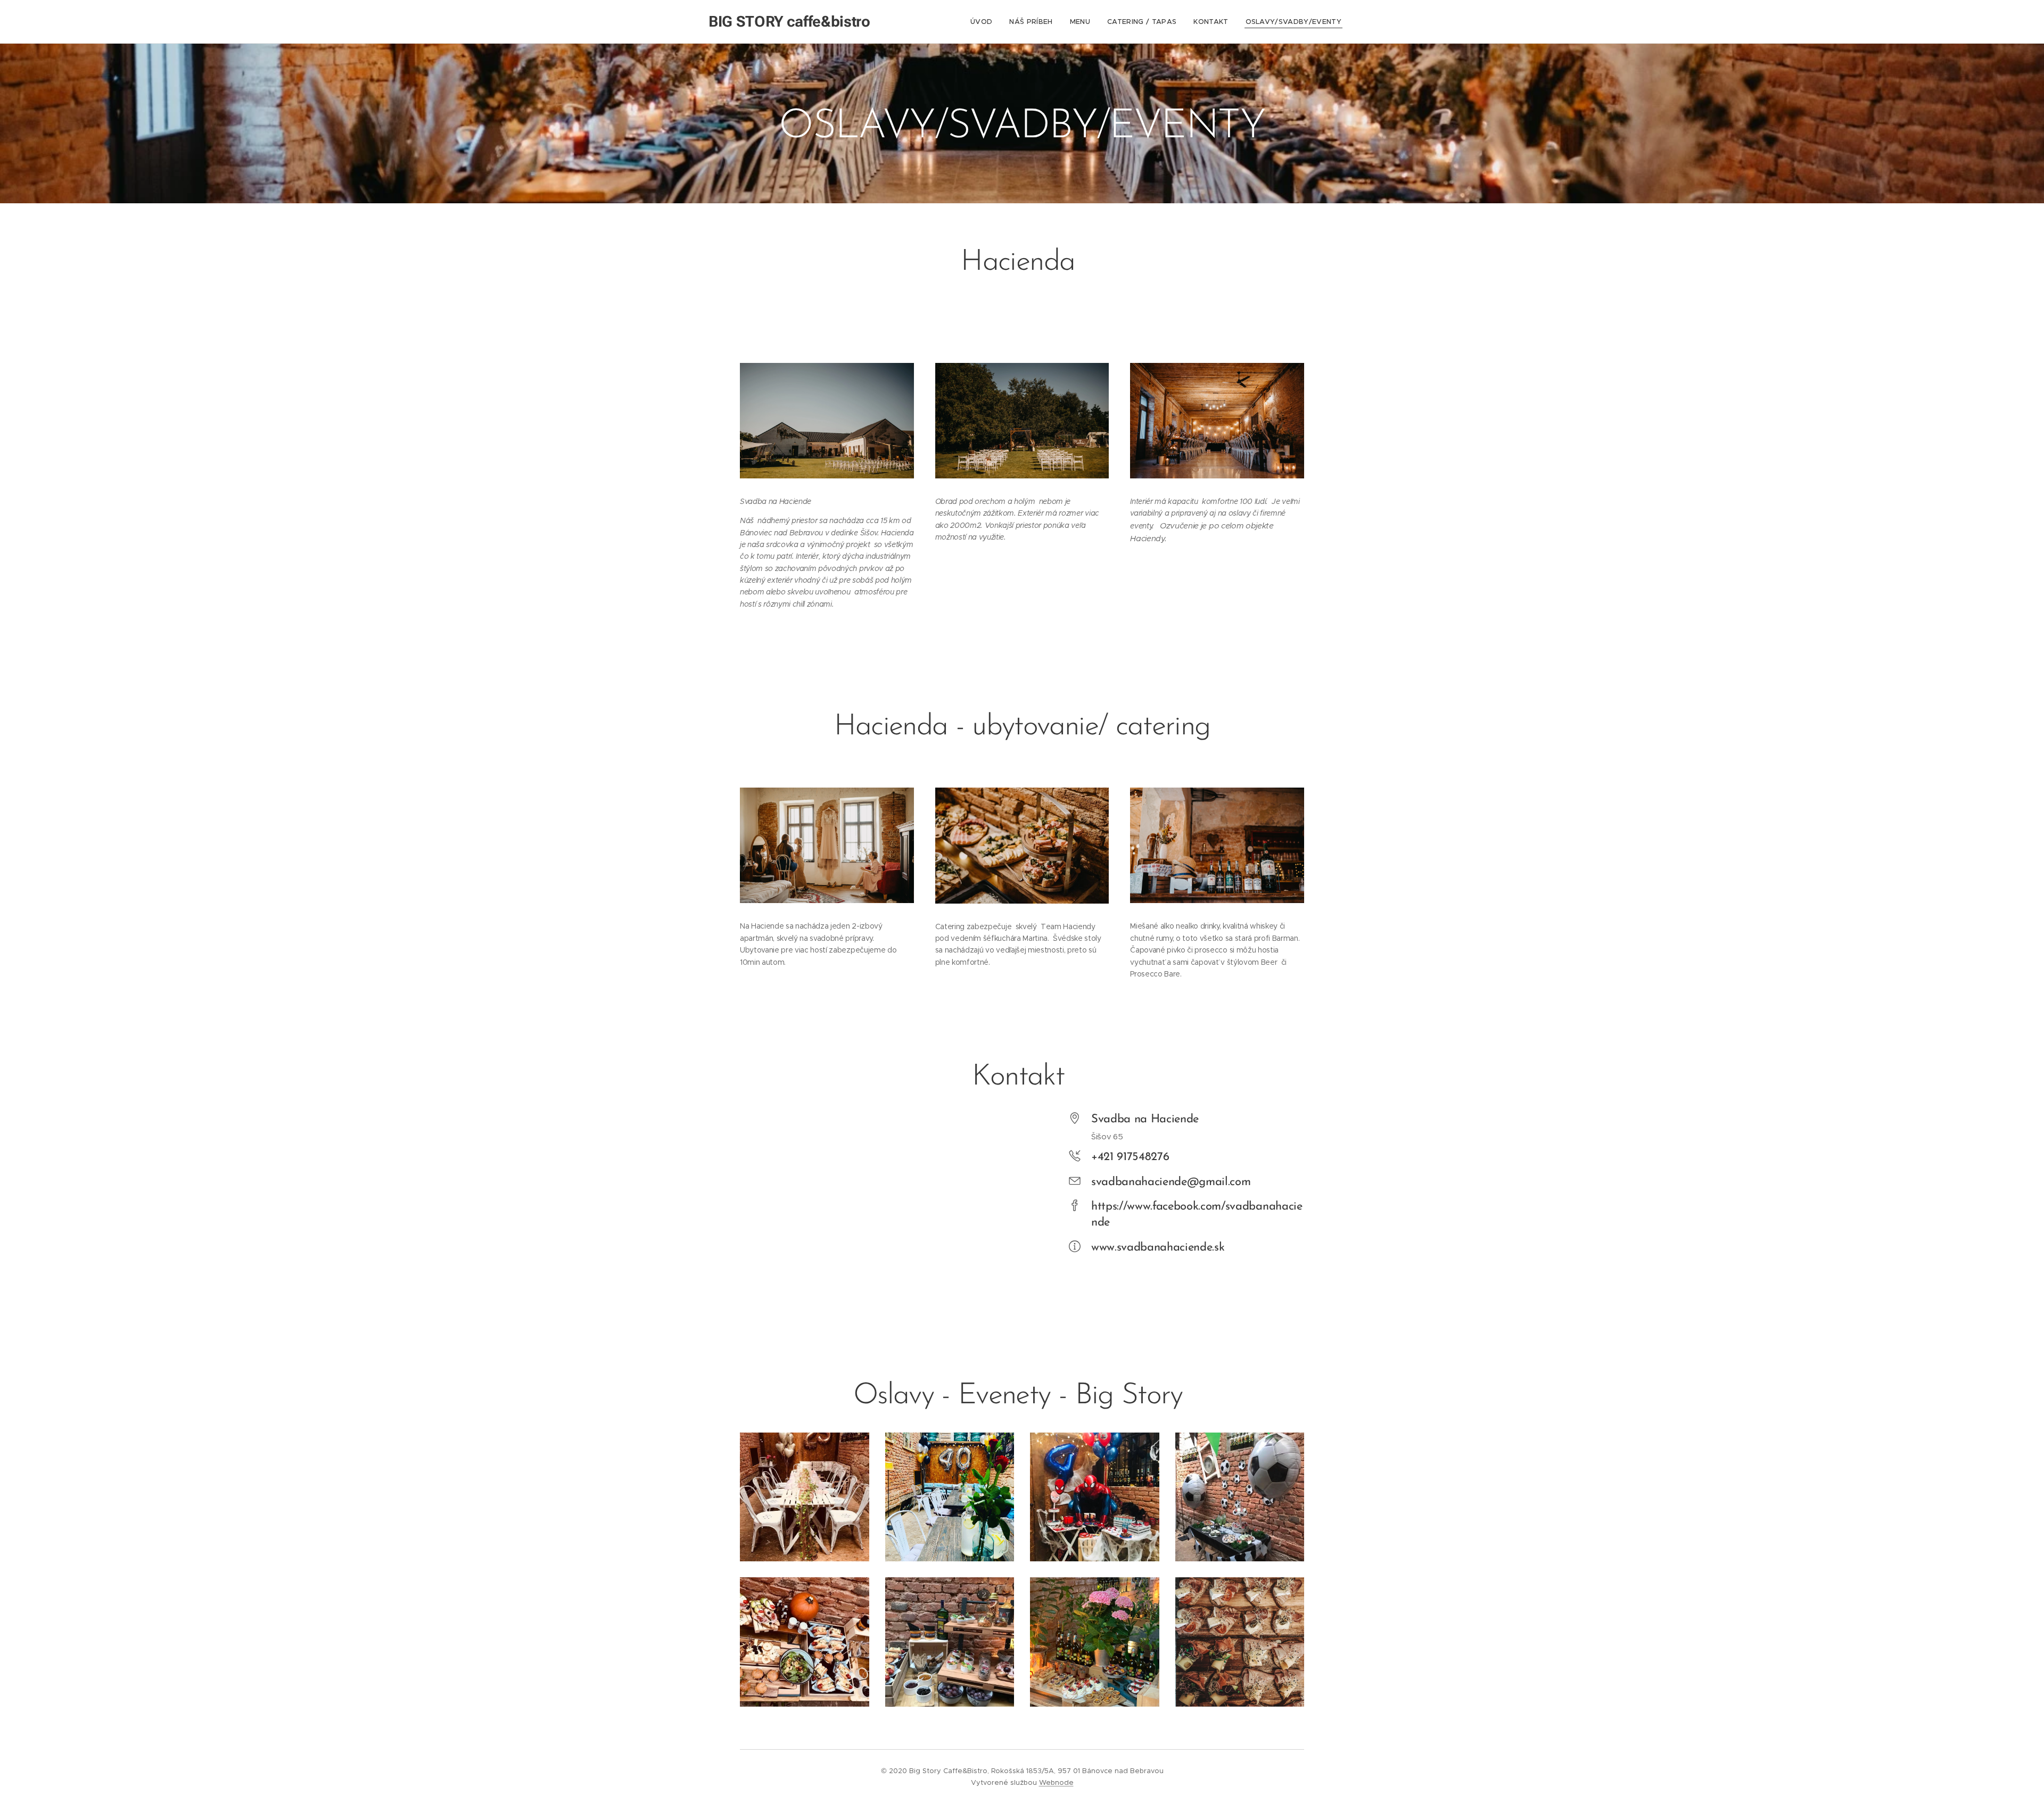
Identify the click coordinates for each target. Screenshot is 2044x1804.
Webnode (1056, 1782)
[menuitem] (984, 22)
